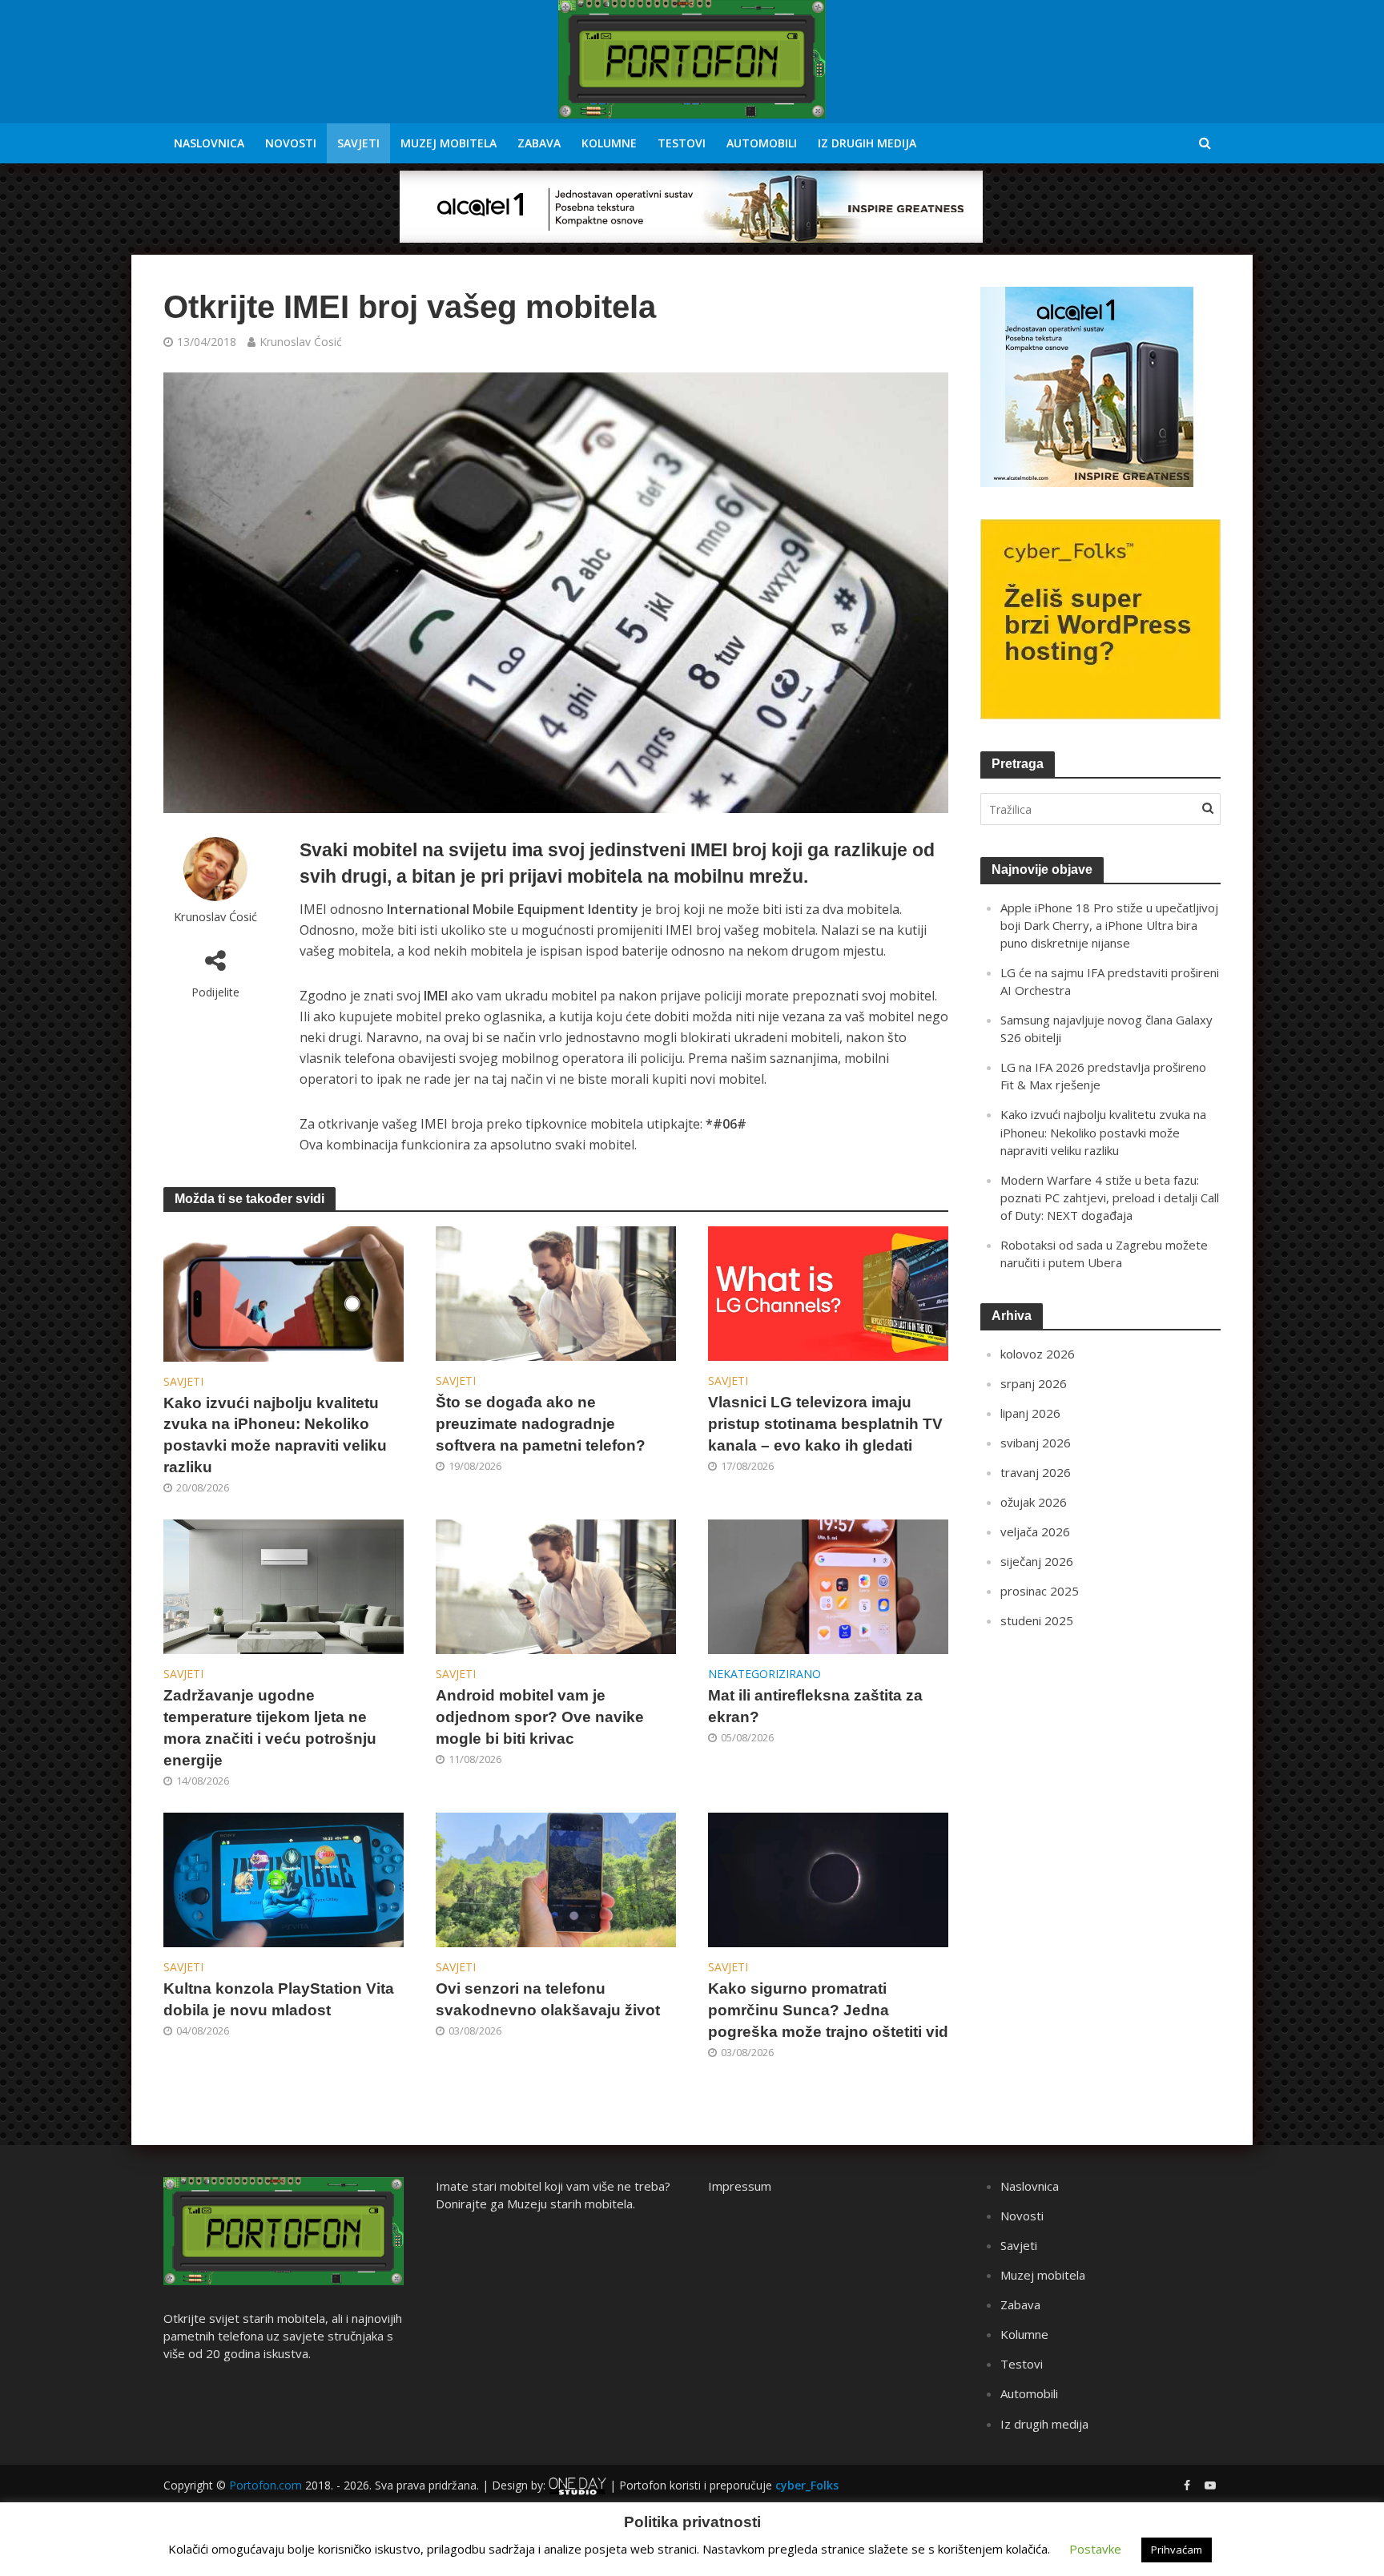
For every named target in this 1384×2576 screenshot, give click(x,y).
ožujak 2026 (1034, 1502)
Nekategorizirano (764, 1674)
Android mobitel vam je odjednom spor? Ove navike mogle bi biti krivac (540, 1717)
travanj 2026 (1036, 1472)
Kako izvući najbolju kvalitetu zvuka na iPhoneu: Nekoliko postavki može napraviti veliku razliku (275, 1435)
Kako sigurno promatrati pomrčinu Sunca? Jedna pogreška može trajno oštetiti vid (828, 2010)
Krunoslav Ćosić (301, 342)
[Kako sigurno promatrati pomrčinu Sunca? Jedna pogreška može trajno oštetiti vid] (828, 1879)
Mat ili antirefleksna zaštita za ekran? (815, 1706)
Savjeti (358, 143)
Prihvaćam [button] (1177, 2550)
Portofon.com (266, 2485)
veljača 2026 (1035, 1532)
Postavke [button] (1095, 2549)
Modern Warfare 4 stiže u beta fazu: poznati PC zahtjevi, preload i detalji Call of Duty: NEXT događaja (1110, 1197)
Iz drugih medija (867, 143)
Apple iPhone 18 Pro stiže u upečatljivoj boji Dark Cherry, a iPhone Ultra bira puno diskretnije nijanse (1109, 925)
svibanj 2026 (1036, 1443)
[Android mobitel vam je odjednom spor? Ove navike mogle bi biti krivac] (556, 1586)
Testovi (682, 143)
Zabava (539, 143)
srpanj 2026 (1034, 1383)
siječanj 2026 (1037, 1561)
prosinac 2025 (1040, 1591)
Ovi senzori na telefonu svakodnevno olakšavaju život (548, 1999)
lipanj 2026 (1030, 1413)
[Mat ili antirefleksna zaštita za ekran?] (828, 1586)
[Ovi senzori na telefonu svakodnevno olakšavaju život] (556, 1879)
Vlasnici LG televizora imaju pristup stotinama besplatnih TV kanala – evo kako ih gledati (825, 1424)
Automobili (762, 143)
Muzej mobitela (449, 143)
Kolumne (609, 143)
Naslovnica (209, 143)
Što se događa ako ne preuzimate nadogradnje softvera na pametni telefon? (541, 1424)
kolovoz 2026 (1038, 1354)
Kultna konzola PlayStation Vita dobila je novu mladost (279, 1999)
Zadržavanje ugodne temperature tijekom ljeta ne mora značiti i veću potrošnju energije (270, 1728)
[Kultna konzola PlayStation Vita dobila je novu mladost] (284, 1879)
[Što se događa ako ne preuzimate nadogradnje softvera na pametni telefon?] (556, 1292)
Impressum (740, 2186)
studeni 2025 (1037, 1620)
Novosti (291, 143)
